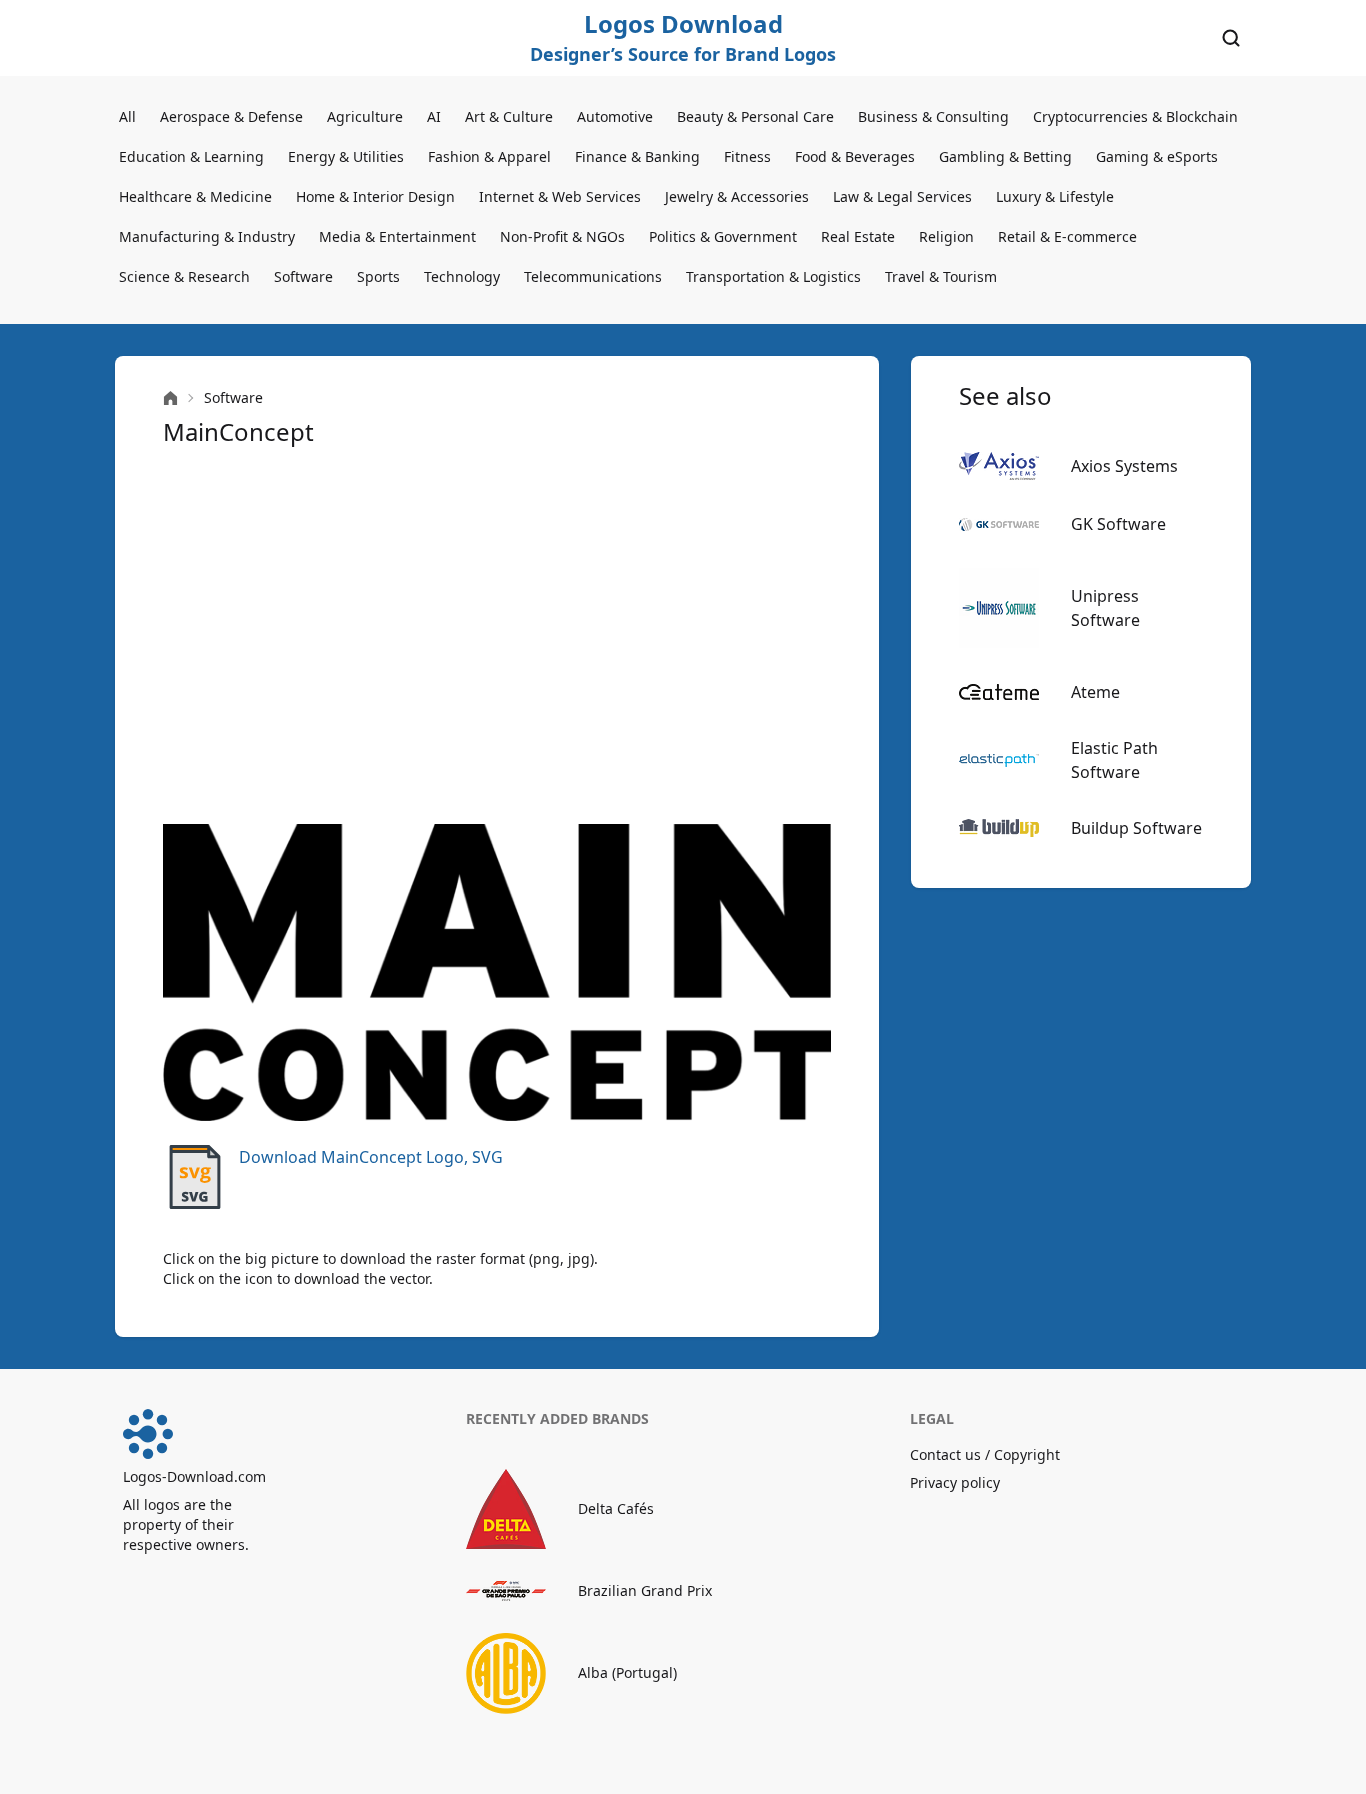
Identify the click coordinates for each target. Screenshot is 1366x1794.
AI (434, 116)
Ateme (1095, 692)
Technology (462, 276)
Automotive (615, 116)
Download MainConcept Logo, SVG (371, 1157)
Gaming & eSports (1157, 156)
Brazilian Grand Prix (645, 1590)
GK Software (1118, 524)
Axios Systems (1124, 466)
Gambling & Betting (1005, 156)
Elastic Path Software (1114, 760)
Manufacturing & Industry (207, 236)
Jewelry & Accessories (737, 196)
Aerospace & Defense (231, 116)
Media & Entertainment (397, 236)
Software (303, 276)
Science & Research (184, 276)
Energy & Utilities (346, 156)
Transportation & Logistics (773, 276)
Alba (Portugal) (627, 1672)
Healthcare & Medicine (195, 196)
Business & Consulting (933, 116)
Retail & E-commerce (1067, 236)
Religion (946, 236)
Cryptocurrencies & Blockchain (1135, 116)
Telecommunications (593, 276)
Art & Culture (509, 116)
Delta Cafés (616, 1508)
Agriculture (365, 116)
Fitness (747, 156)
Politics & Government (723, 236)
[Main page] (170, 398)
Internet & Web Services (560, 196)
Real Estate (858, 236)
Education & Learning (191, 156)
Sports (378, 276)
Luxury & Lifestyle (1055, 196)
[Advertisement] (497, 636)
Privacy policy (955, 1482)
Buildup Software (1136, 828)
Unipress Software (1105, 608)
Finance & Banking (637, 156)
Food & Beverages (855, 156)
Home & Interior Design (375, 196)
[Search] (1231, 38)
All (127, 116)
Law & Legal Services (902, 196)
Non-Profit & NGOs (562, 236)
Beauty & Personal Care (755, 116)
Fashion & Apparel (489, 156)
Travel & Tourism (941, 276)
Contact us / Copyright (985, 1454)
